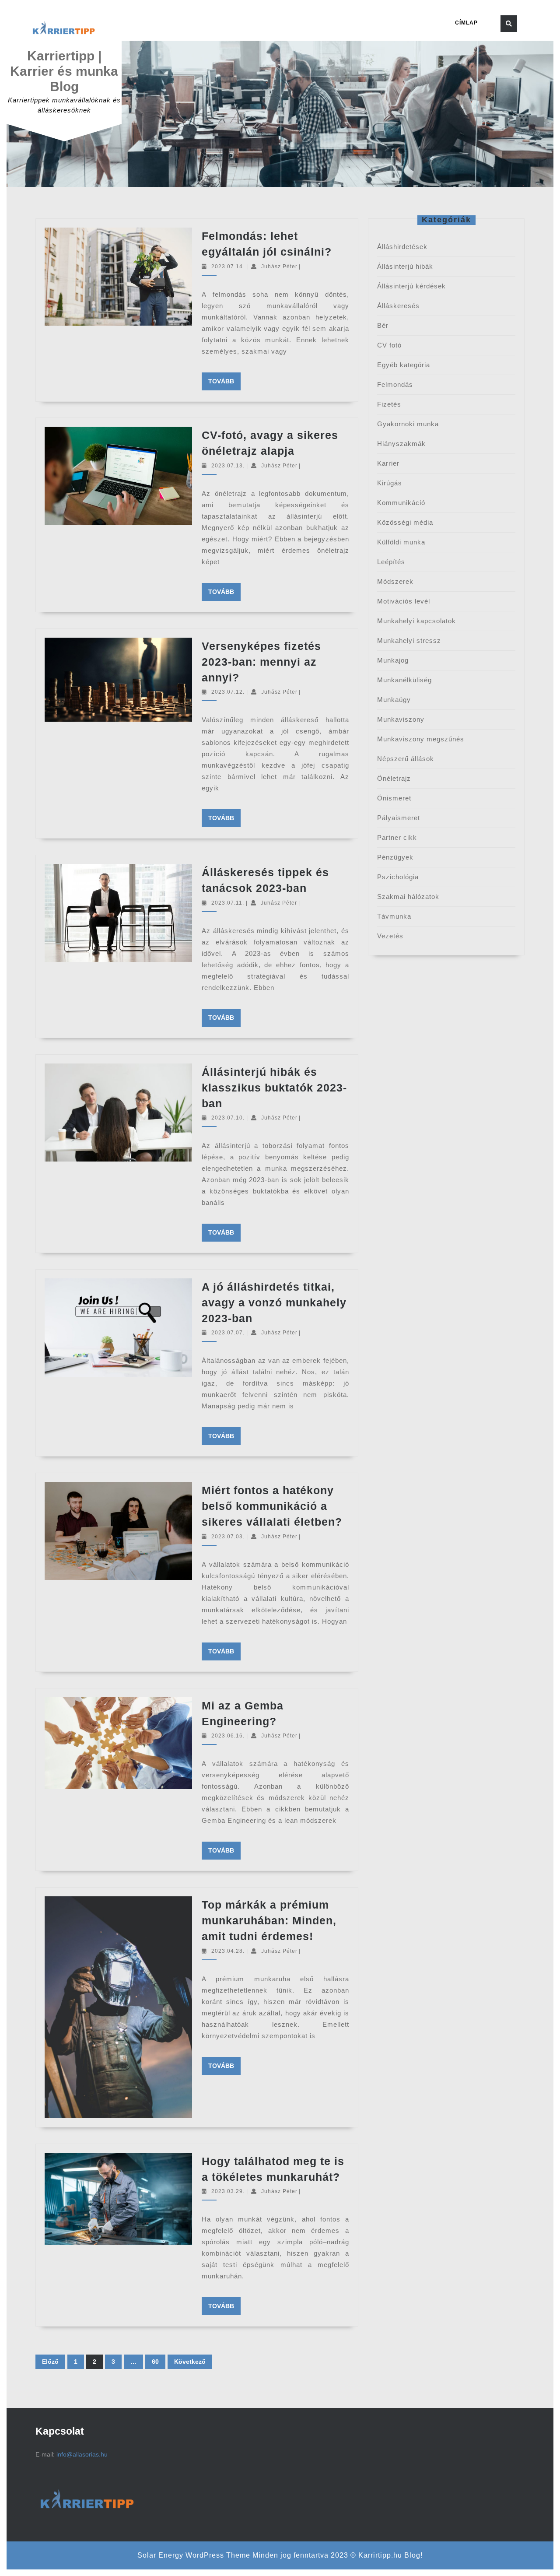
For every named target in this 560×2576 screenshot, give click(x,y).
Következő (190, 2362)
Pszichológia (398, 877)
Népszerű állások (406, 759)
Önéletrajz (394, 778)
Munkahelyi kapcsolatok (416, 621)
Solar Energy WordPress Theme (194, 2555)
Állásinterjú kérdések (411, 286)
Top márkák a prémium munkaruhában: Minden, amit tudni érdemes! (269, 1920)
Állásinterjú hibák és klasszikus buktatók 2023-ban (274, 1088)
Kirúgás (390, 483)
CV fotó (389, 345)
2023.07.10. (228, 1118)
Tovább (224, 381)
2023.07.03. (228, 1537)
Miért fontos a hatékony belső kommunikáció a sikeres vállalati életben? (272, 1506)
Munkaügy (394, 700)
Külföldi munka (401, 542)
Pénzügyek (395, 857)
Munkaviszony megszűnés (421, 739)
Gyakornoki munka (408, 424)
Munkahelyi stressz (409, 640)
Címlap (466, 23)
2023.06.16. (228, 1736)
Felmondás (395, 384)
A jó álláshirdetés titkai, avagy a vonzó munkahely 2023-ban (274, 1302)
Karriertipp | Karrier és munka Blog (64, 71)
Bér (383, 325)
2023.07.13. (228, 466)
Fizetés (389, 404)
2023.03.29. (228, 2191)
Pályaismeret (399, 818)
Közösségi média (405, 522)
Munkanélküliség (404, 680)
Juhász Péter (279, 267)
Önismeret (394, 798)
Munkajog (393, 660)
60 (155, 2362)
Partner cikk (397, 837)
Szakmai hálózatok (408, 897)
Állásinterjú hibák (405, 266)
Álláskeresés (398, 306)
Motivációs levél (404, 601)
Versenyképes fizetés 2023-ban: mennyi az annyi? (261, 662)
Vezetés (390, 936)
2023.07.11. (228, 903)
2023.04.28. (228, 1951)
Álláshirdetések (402, 247)
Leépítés (391, 562)
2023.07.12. (228, 692)
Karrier (388, 463)
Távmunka (394, 916)
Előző (50, 2362)
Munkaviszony (401, 719)
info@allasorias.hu (82, 2454)
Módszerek (395, 581)
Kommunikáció (401, 503)
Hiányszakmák (401, 444)
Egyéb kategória (404, 365)
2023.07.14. (228, 267)
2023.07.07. (228, 1333)
